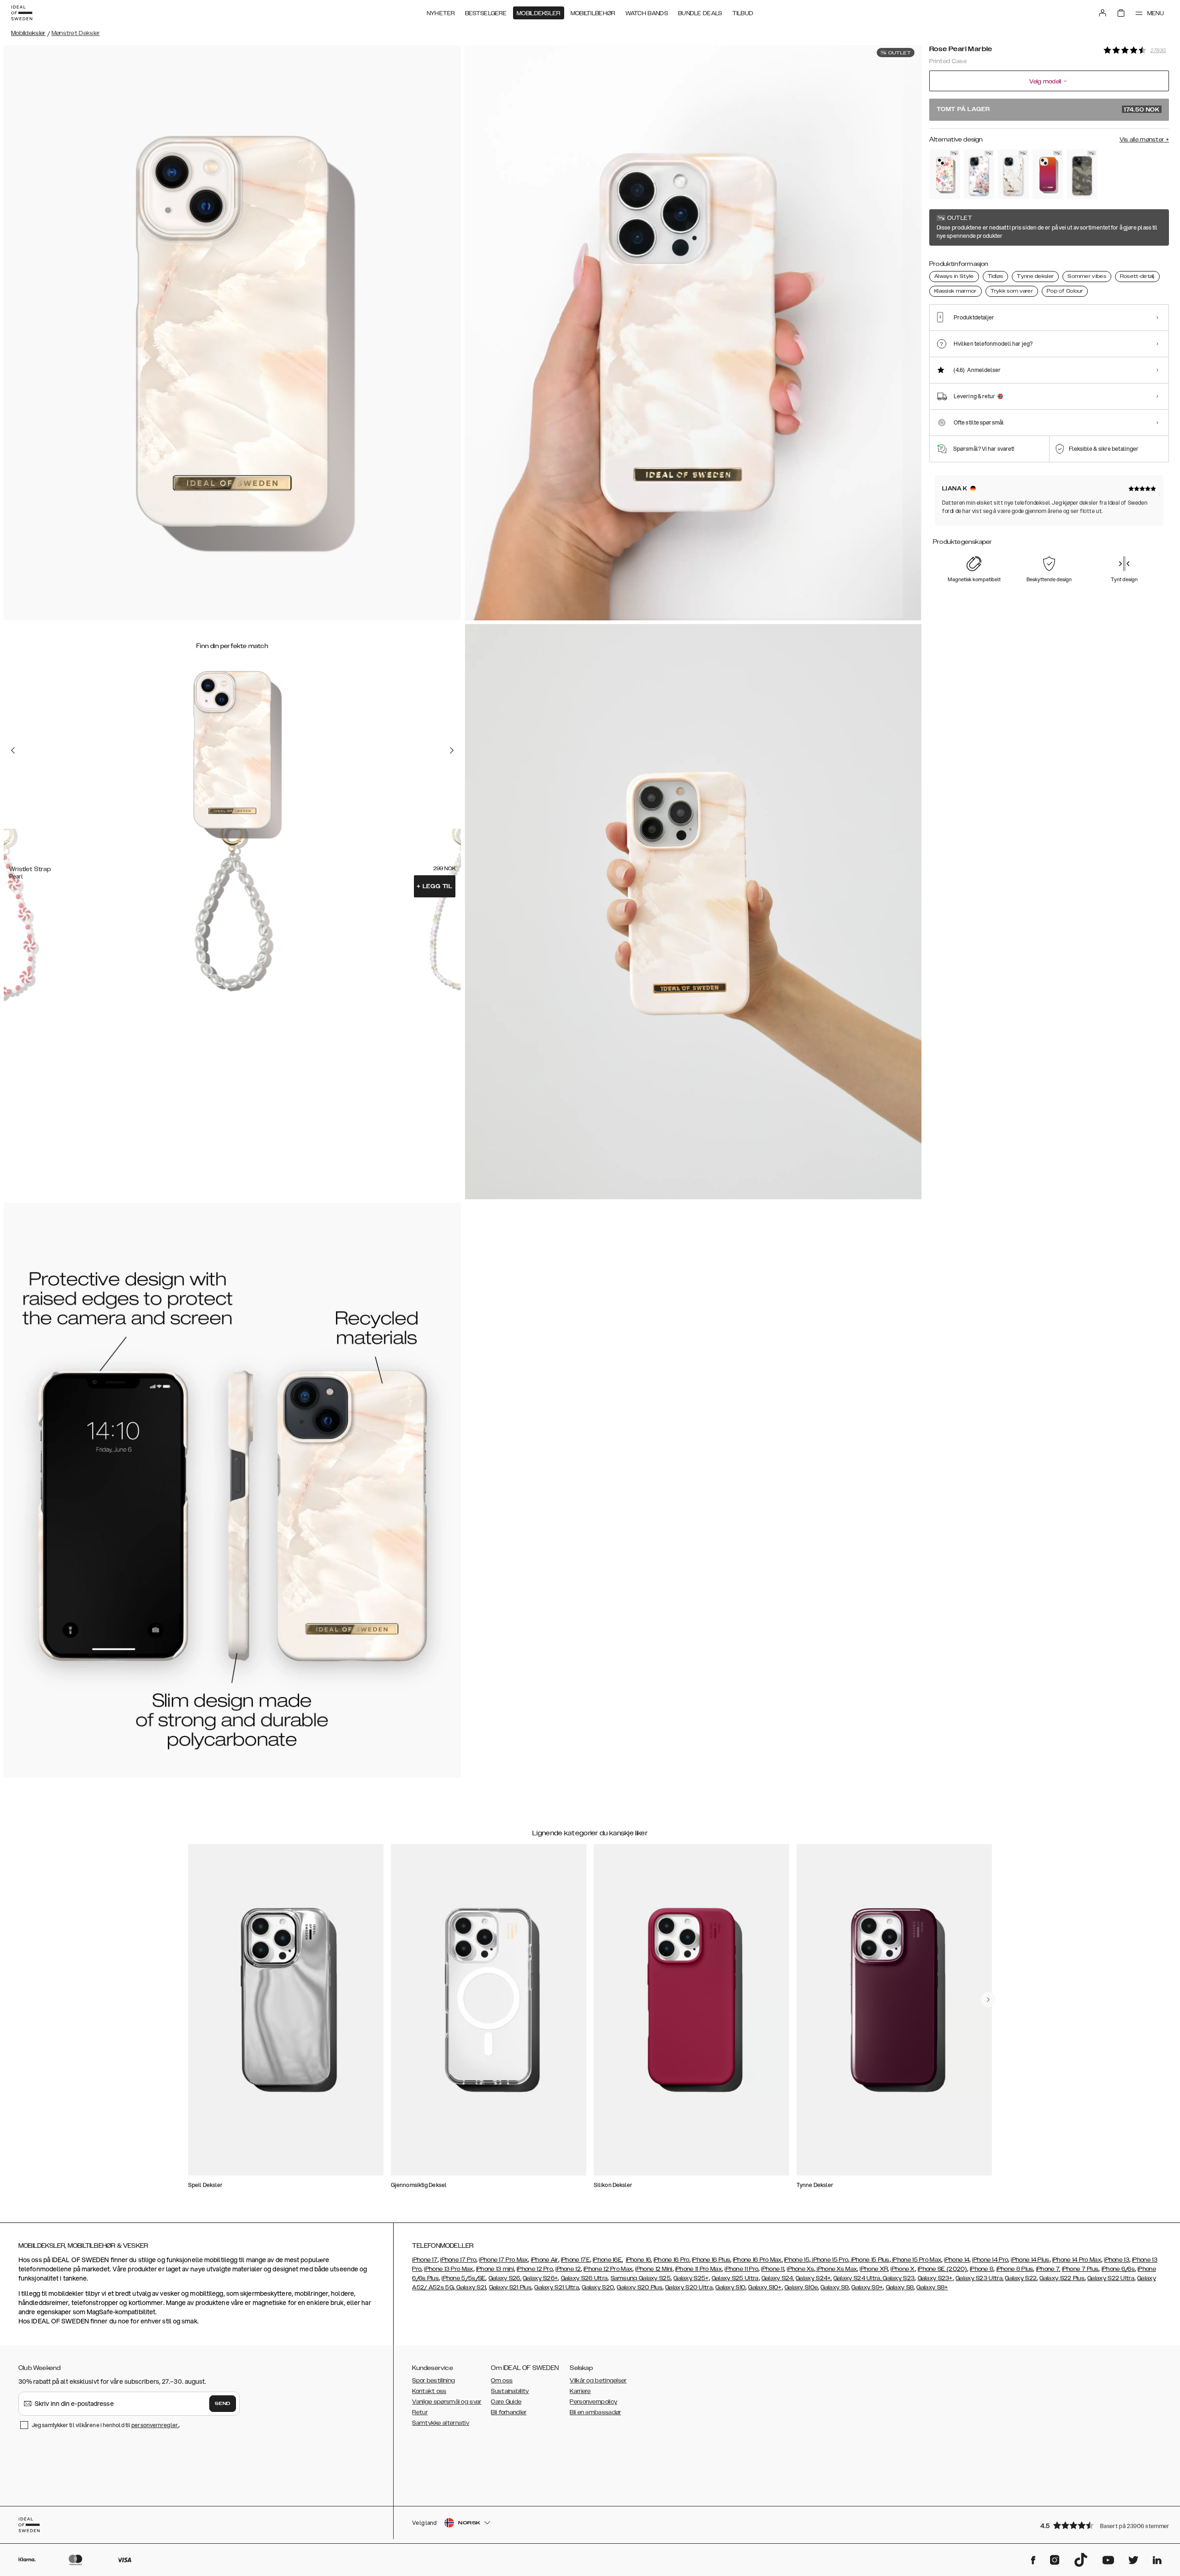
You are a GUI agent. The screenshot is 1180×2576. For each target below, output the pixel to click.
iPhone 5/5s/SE (463, 2278)
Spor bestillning (434, 2381)
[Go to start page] (22, 13)
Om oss (502, 2381)
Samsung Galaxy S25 (641, 2278)
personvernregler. (155, 2425)
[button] (1102, 2525)
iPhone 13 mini (495, 2269)
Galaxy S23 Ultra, (979, 2278)
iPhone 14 (957, 2260)
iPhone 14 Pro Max (1077, 2260)
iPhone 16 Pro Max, (758, 2260)
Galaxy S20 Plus (640, 2287)
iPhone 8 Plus (1015, 2269)
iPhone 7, (1048, 2269)
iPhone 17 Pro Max (503, 2260)
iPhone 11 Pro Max (699, 2269)
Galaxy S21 (470, 2287)
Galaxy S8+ (932, 2287)
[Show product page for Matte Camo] (1082, 174)
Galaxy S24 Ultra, (857, 2278)
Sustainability (510, 2391)
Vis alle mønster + (1144, 140)
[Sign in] (1103, 13)
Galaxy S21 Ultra (557, 2287)
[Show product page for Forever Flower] (945, 174)
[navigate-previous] (988, 1999)
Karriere (580, 2391)
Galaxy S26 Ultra (584, 2278)
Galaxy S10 (730, 2287)
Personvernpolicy (593, 2402)
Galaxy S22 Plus (1062, 2278)
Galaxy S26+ (540, 2278)
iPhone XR (874, 2269)
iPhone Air (545, 2260)
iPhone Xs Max (836, 2269)
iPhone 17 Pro (458, 2260)
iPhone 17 (425, 2260)
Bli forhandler (509, 2412)
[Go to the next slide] (452, 750)
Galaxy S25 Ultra (735, 2278)
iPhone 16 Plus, (712, 2260)
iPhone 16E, (608, 2260)
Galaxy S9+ (867, 2287)
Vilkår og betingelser (598, 2381)
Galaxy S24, (778, 2278)
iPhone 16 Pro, (672, 2260)
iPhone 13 (1117, 2260)
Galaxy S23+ (935, 2278)
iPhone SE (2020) (942, 2269)
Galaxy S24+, (814, 2278)
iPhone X (903, 2269)
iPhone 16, (639, 2260)
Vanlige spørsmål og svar (447, 2402)
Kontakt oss (429, 2391)
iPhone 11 (773, 2269)
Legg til (435, 886)
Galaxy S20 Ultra (689, 2287)
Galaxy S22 (1021, 2278)
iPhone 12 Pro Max (608, 2269)
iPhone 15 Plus (870, 2260)
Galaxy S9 (835, 2287)
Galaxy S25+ (691, 2278)
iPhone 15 (797, 2260)
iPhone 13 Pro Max (448, 2269)
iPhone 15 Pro (829, 2260)
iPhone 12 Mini (654, 2269)
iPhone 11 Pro (741, 2269)
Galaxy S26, (505, 2278)
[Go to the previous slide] (13, 750)
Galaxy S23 (898, 2278)
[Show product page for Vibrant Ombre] (1048, 174)
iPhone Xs (800, 2269)
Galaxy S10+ (765, 2287)
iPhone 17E (575, 2260)
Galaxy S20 (598, 2287)
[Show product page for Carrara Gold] (1013, 174)
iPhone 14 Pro (990, 2260)
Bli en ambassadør (595, 2412)
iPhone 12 (568, 2269)
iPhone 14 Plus (1030, 2260)
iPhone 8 (982, 2269)
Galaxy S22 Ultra (1111, 2278)
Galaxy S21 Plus (510, 2287)
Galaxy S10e (801, 2287)
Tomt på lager (1048, 110)
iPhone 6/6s (1118, 2269)
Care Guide (506, 2402)
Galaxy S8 (900, 2287)
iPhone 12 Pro (535, 2269)
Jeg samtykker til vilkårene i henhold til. (106, 2425)
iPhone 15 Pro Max (916, 2260)
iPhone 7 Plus (1080, 2269)
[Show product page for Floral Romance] (979, 174)
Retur (420, 2412)
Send (223, 2404)
